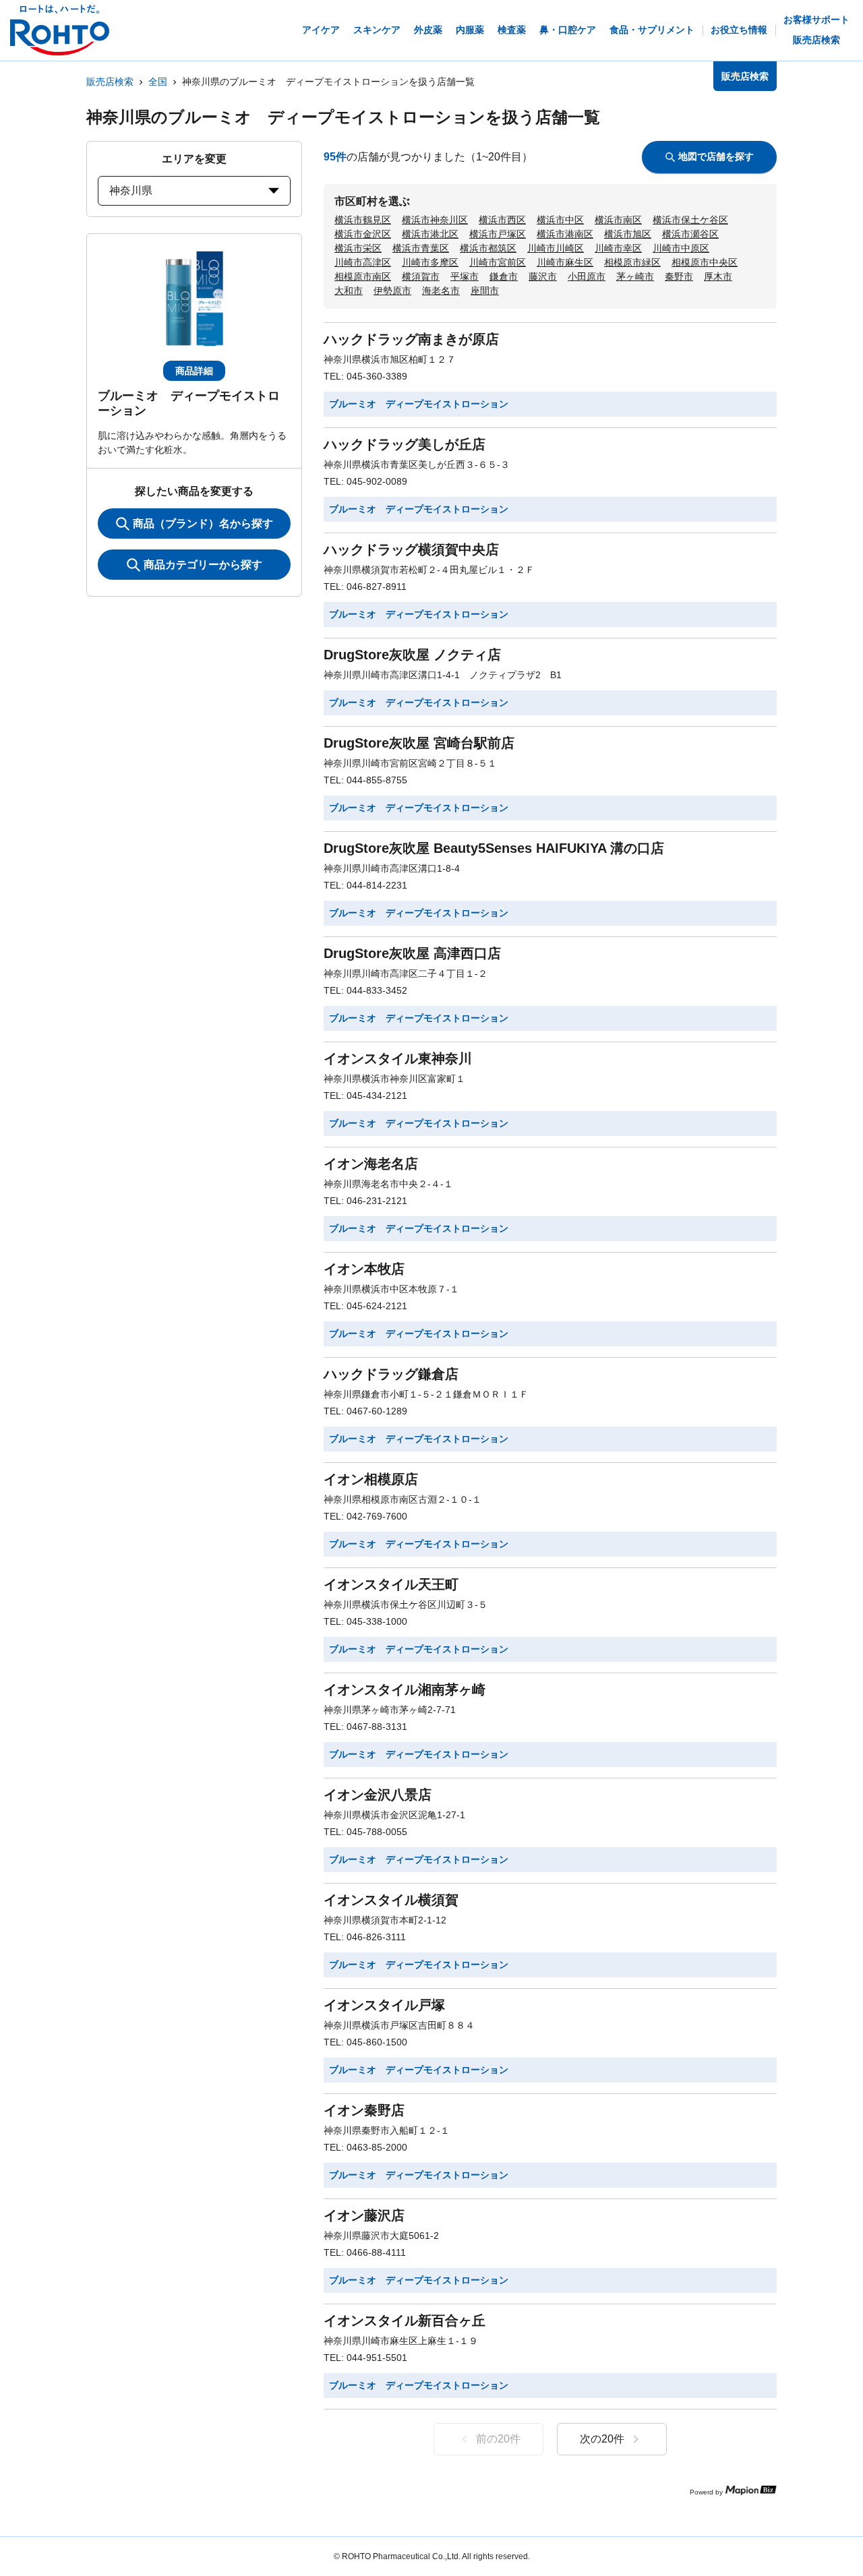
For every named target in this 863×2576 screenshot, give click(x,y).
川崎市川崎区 (556, 248)
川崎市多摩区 (430, 262)
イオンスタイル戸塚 (384, 2005)
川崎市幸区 (618, 248)
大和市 (349, 291)
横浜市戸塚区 (498, 234)
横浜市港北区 (430, 234)
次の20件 (602, 2439)
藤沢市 (543, 276)
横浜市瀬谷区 (690, 234)
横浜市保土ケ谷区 (690, 220)
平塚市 (465, 276)
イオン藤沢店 (364, 2215)
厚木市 (718, 276)
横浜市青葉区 (421, 248)
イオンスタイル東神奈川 (398, 1058)
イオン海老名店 (371, 1164)
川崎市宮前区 (498, 262)
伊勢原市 (392, 291)
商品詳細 (194, 371)
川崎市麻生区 (565, 262)
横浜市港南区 (565, 234)
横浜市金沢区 (363, 234)
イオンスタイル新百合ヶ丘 (405, 2320)
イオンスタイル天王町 (391, 1584)
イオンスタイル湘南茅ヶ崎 (405, 1689)
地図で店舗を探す (716, 156)
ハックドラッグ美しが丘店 (405, 444)
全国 (158, 82)
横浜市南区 (618, 220)
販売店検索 (110, 82)
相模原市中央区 (705, 262)
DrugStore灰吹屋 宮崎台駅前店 (419, 743)
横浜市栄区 (358, 248)
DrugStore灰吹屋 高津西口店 (412, 953)
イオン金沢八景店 (378, 1795)
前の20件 (498, 2439)
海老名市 (441, 291)
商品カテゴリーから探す (203, 565)
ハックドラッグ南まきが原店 (411, 339)
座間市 (485, 291)
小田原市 (587, 276)
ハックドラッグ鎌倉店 (391, 1374)
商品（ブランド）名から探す (203, 523)
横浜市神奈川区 (435, 220)
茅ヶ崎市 (635, 276)
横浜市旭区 (628, 234)
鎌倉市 (504, 276)
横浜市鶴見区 (363, 220)
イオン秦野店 (364, 2110)
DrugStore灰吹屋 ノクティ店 (412, 655)
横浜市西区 (502, 220)
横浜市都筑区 (488, 248)
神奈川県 (131, 190)
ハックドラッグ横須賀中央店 (411, 549)
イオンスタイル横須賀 (391, 1900)
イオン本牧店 (364, 1269)
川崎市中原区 (681, 248)
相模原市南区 (363, 276)
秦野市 (679, 276)
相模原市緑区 (632, 262)
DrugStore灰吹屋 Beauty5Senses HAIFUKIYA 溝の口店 (494, 848)
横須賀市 (421, 276)
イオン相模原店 (371, 1479)
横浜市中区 (560, 220)
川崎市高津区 (363, 262)
